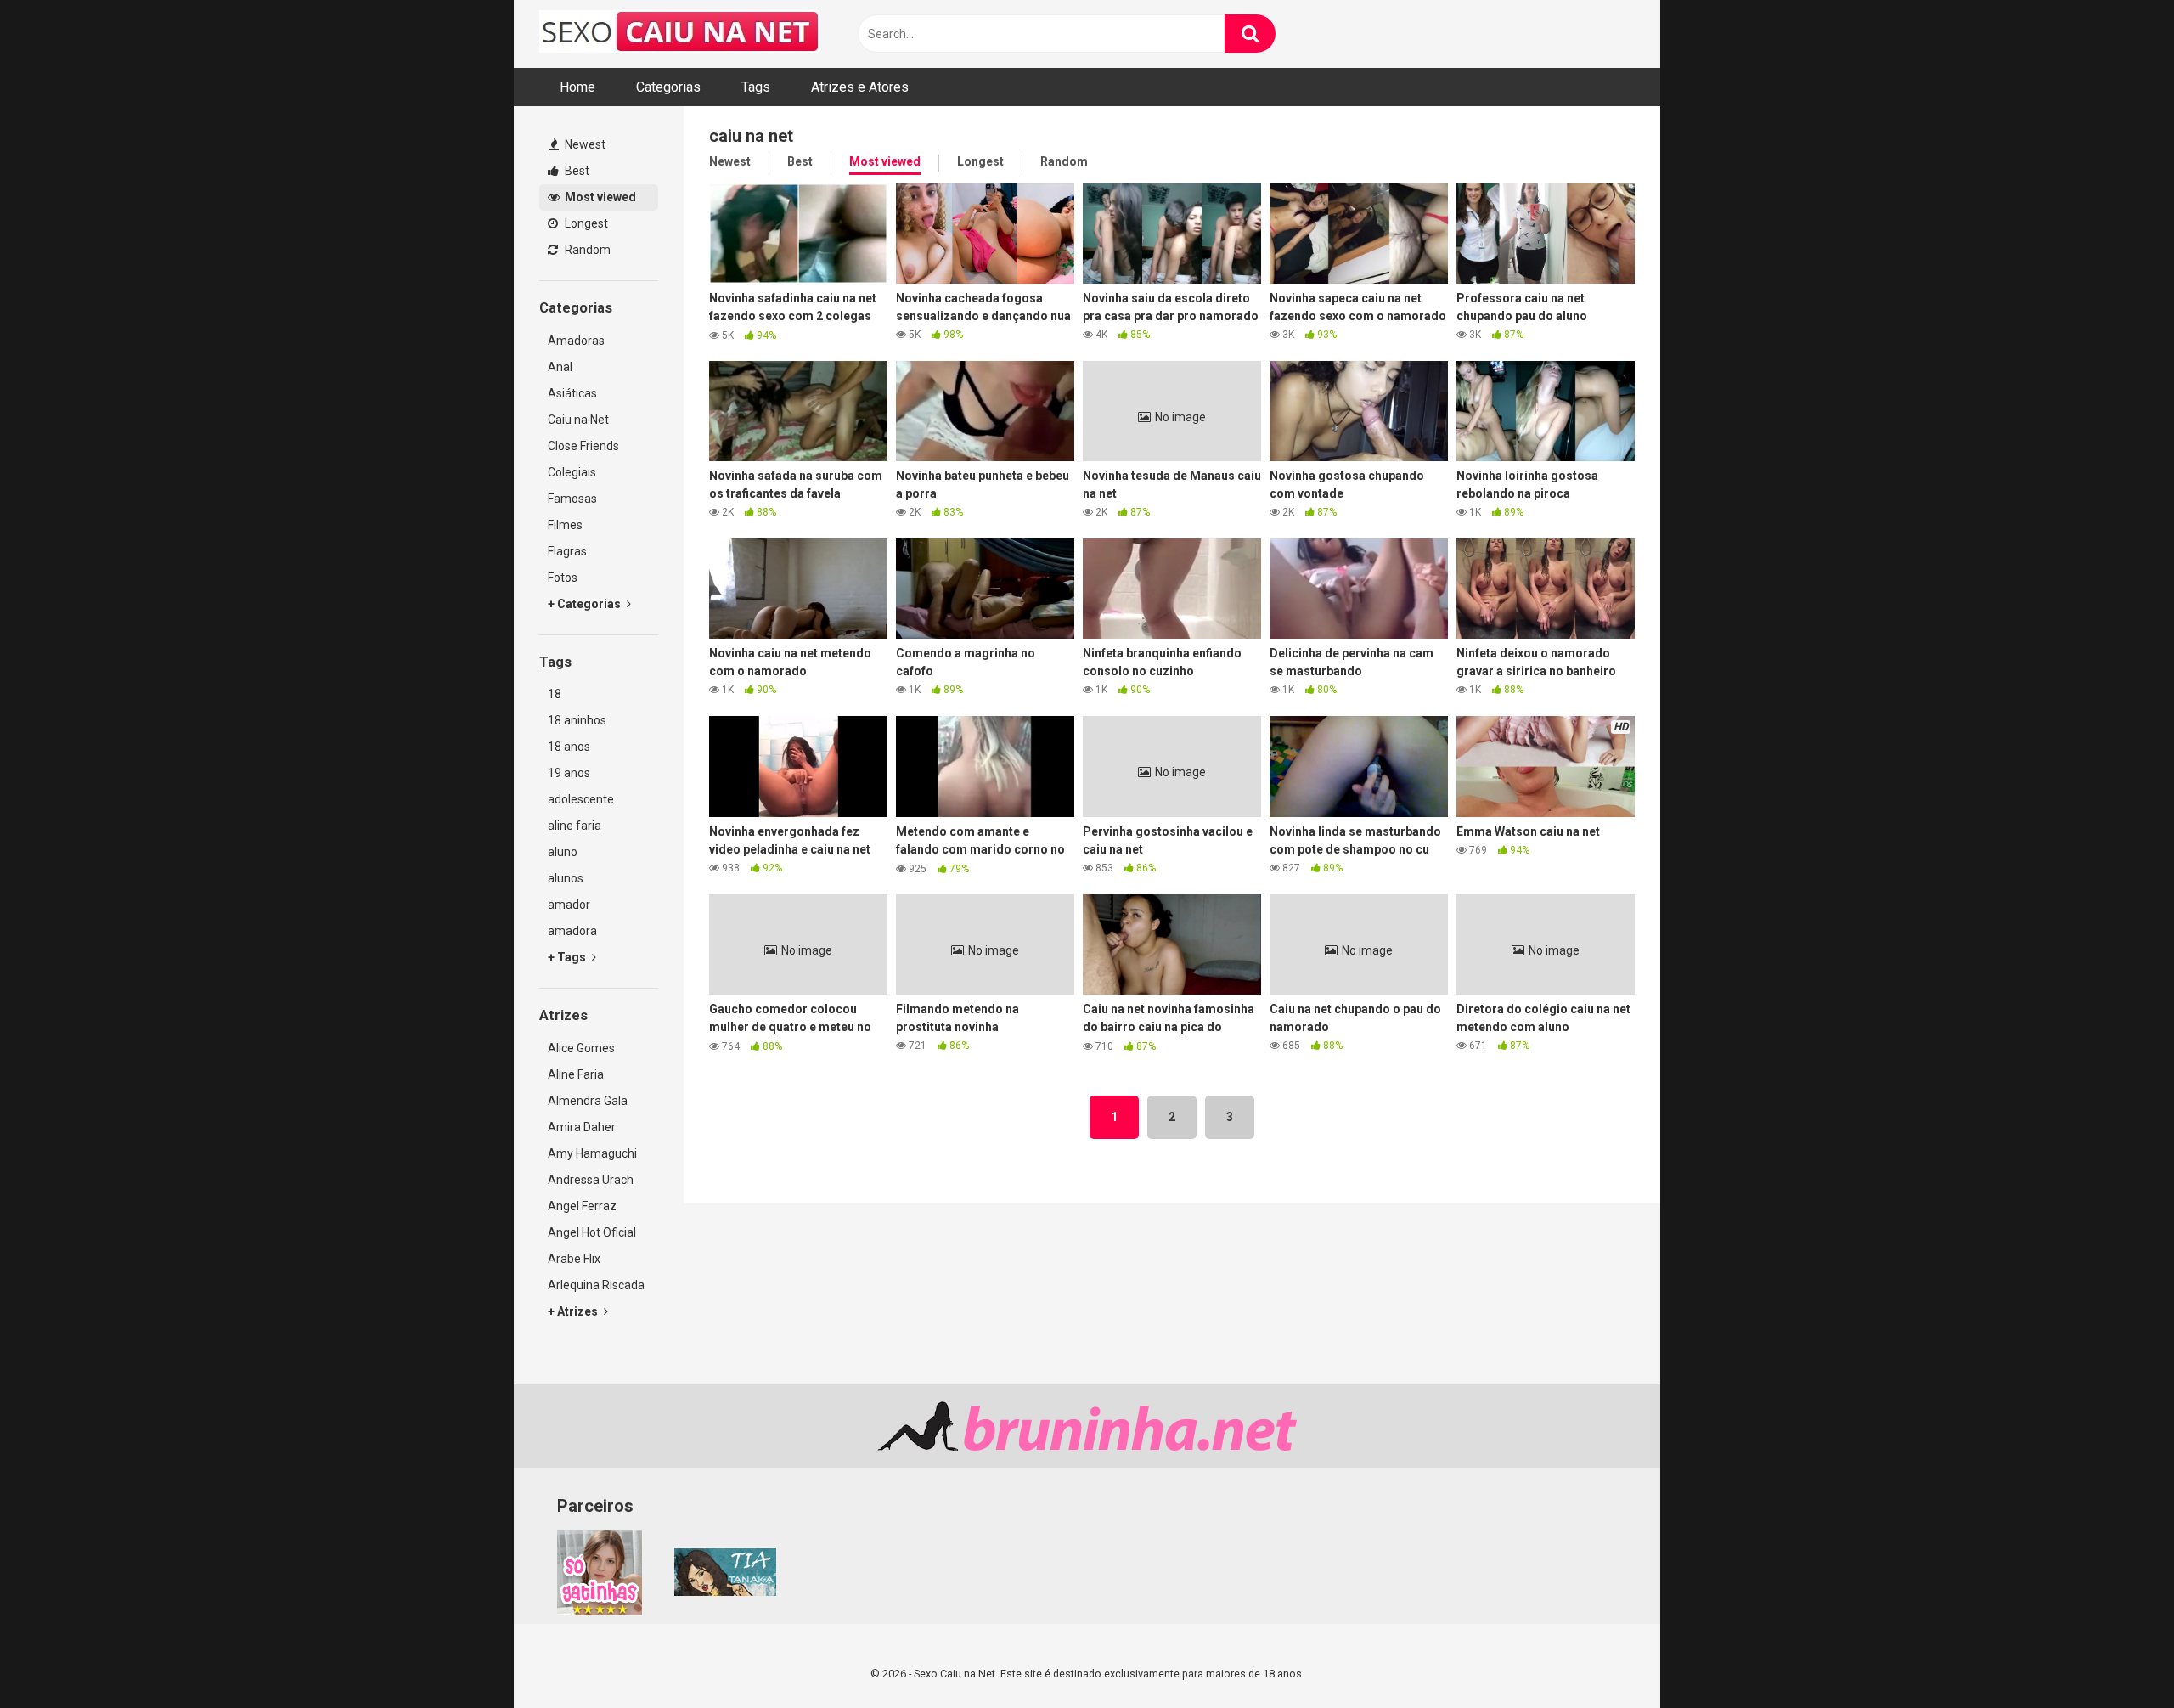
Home (577, 87)
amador (569, 905)
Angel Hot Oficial (592, 1232)
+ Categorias (586, 604)
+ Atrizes (574, 1311)
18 (555, 694)
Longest (585, 223)
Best (576, 171)
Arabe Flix (574, 1259)
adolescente (581, 799)
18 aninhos (577, 720)
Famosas (572, 499)
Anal (560, 367)
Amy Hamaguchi (592, 1153)
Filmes (565, 525)
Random (586, 250)
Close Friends (583, 446)
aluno (563, 852)
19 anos (569, 773)
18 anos (569, 747)
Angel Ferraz (582, 1206)
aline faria (574, 826)
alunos (566, 878)
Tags (756, 87)
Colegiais (572, 472)
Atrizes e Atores (860, 87)
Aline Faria (576, 1074)
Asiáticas (572, 393)
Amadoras (576, 341)
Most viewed (599, 197)
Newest (584, 144)
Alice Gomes (581, 1048)
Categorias (668, 87)
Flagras (567, 551)
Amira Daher (582, 1127)
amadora (572, 931)
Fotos (563, 578)
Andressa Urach (591, 1180)
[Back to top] (2117, 1657)
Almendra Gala (588, 1101)
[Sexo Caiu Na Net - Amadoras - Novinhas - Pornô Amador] (679, 34)
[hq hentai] (725, 1592)
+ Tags (568, 957)
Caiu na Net (578, 420)
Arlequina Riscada (596, 1285)
